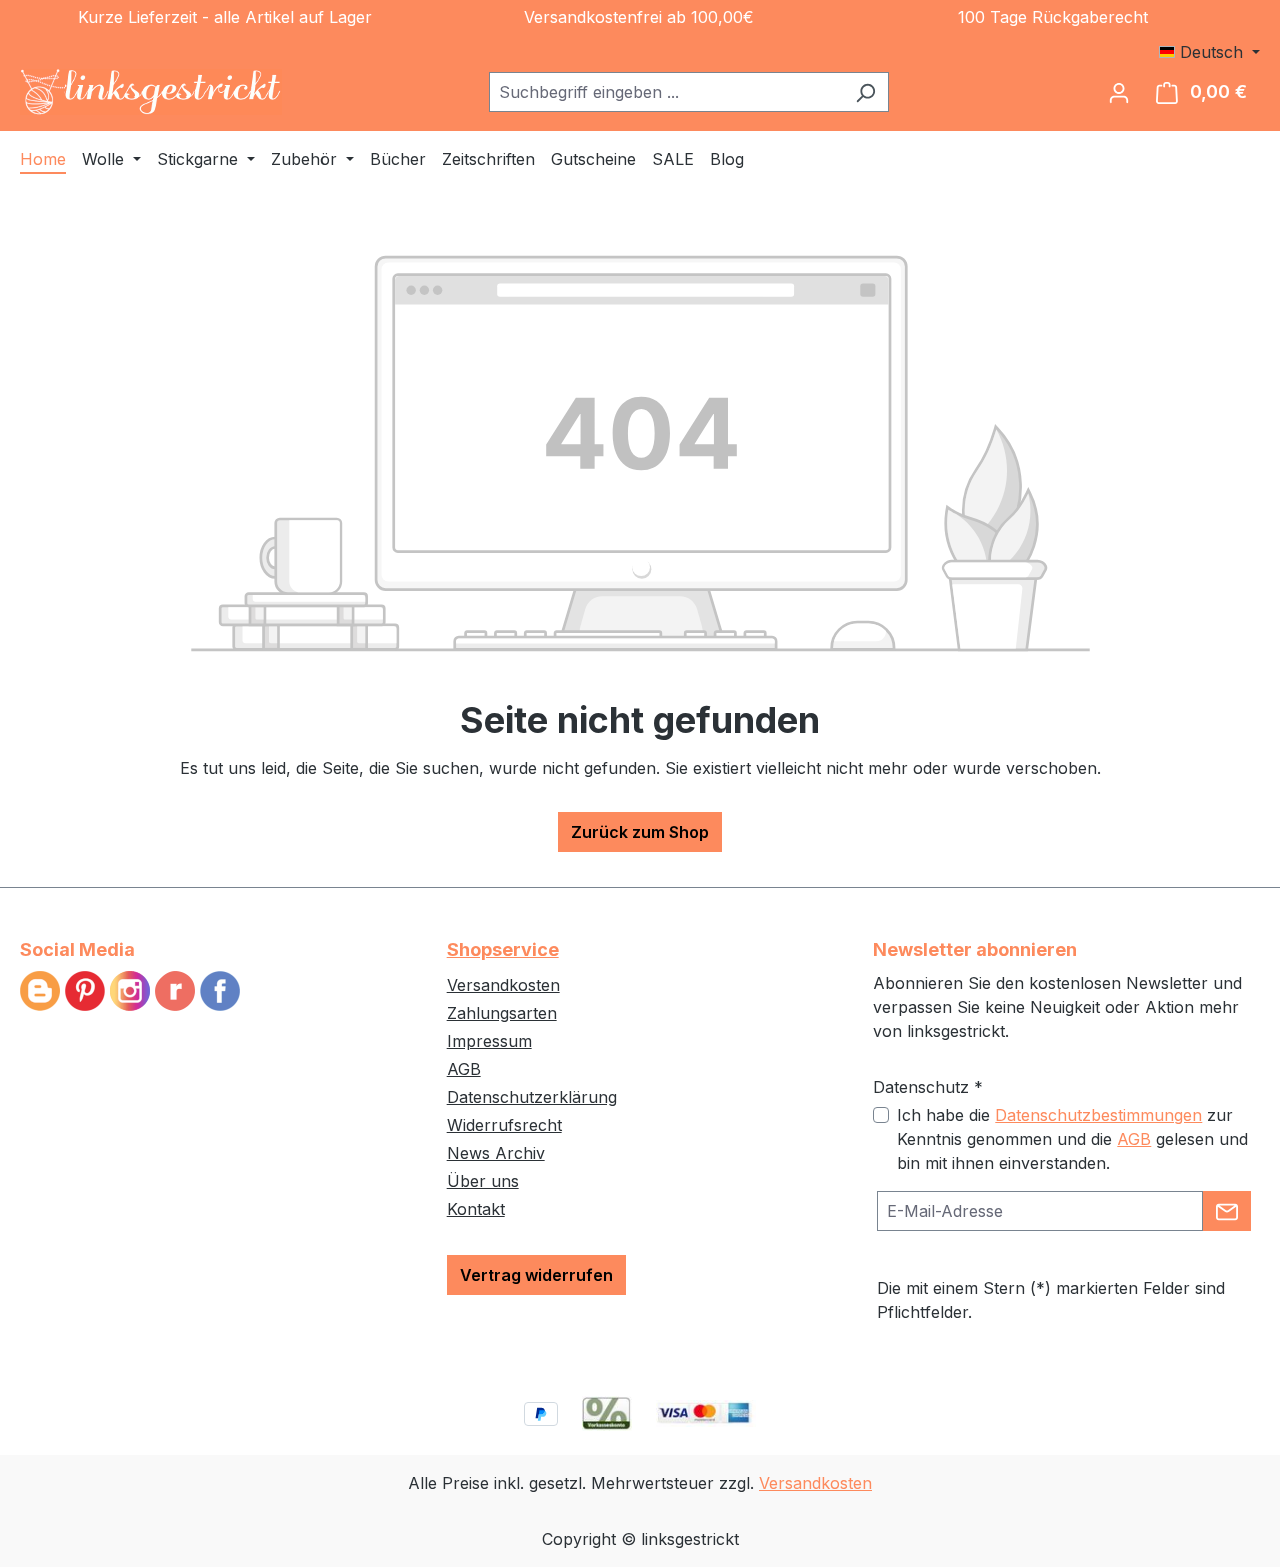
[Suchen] (865, 92)
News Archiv (496, 1153)
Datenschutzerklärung (532, 1097)
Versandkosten (503, 985)
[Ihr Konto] (1119, 92)
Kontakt (476, 1209)
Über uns (483, 1181)
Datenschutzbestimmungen (1098, 1115)
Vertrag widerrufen (536, 1275)
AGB (464, 1069)
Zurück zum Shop (640, 832)
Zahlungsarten (502, 1013)
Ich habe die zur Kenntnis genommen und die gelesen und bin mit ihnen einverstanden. (1072, 1139)
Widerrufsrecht (504, 1125)
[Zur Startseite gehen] (151, 92)
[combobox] (666, 92)
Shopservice (503, 949)
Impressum (489, 1041)
